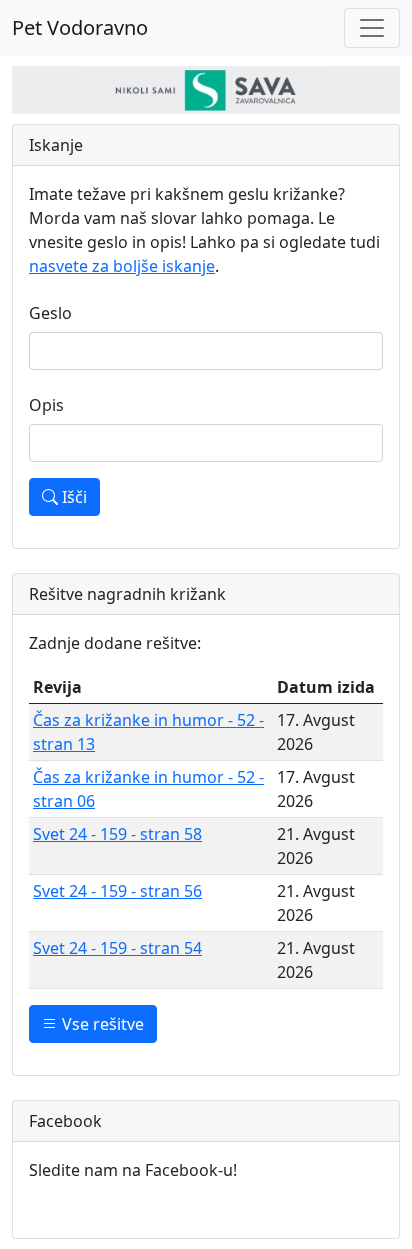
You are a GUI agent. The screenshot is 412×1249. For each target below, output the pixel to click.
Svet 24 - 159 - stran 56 (117, 891)
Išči (72, 497)
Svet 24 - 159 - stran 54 (117, 948)
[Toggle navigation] (372, 28)
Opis (46, 405)
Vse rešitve (101, 1024)
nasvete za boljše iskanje (122, 266)
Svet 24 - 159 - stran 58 (117, 834)
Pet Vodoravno (80, 27)
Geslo (50, 313)
